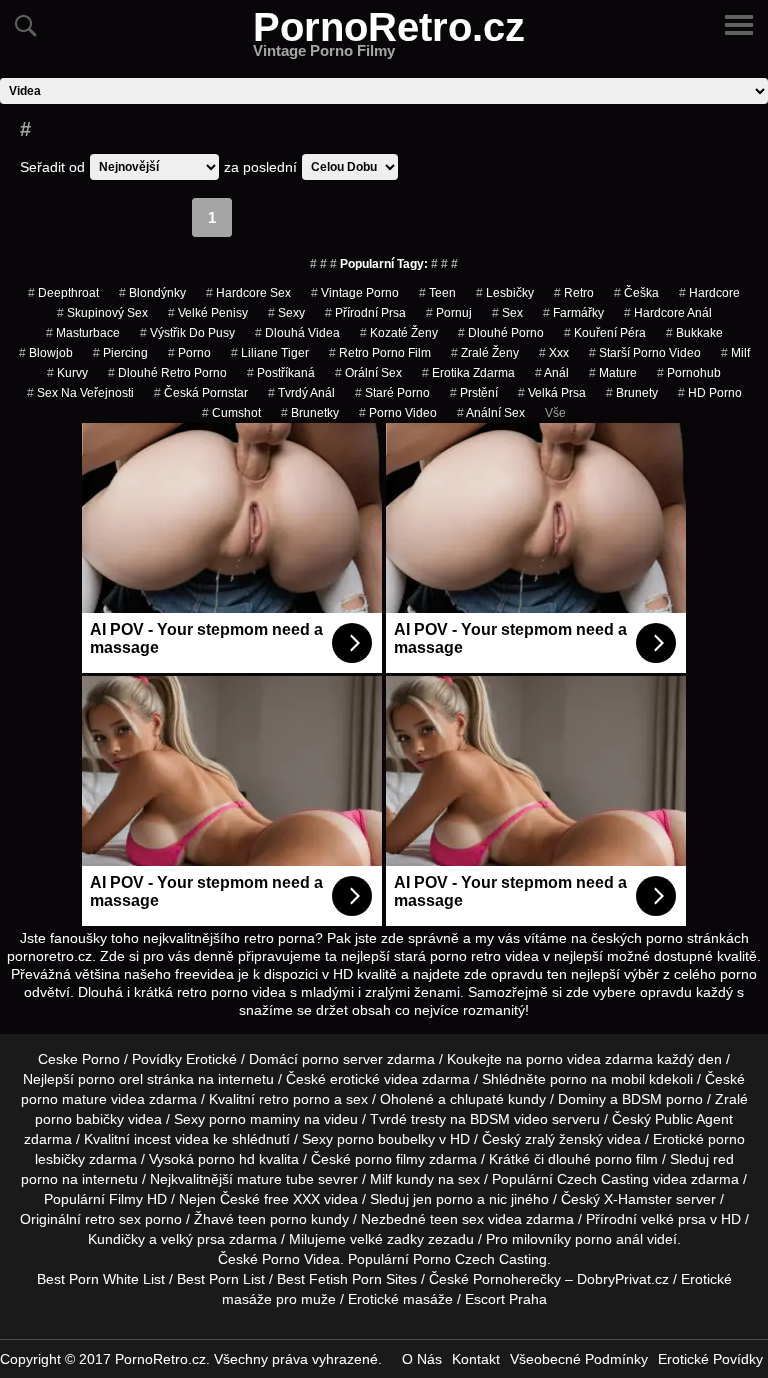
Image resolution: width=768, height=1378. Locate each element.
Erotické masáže (400, 1299)
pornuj (449, 313)
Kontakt (476, 1359)
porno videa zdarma (589, 1059)
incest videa (171, 1139)
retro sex (113, 1219)
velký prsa (193, 1239)
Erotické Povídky (710, 1359)
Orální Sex (368, 373)
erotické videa (374, 1079)
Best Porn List (221, 1279)
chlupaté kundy (498, 1099)
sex (507, 313)
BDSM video (509, 1119)
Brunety (632, 393)
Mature (613, 373)
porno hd (226, 1159)
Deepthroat (63, 293)
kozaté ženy (399, 333)
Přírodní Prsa (365, 313)
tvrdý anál (301, 393)
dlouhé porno (501, 333)
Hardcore (709, 293)
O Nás (422, 1359)
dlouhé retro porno (167, 373)
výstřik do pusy (187, 333)
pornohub (689, 373)
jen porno (443, 1199)
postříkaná (281, 373)
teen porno (272, 1219)
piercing (120, 353)
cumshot (231, 413)
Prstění (474, 393)
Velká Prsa (552, 393)
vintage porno (355, 293)
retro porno (294, 1099)
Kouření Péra (605, 333)
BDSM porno (662, 1099)
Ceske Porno (79, 1059)
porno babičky (79, 1119)
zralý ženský (564, 1139)
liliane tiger (270, 353)
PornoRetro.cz (389, 39)
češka (636, 293)
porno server (342, 1059)
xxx (554, 353)
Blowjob (46, 353)
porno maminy (254, 1119)
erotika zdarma (468, 373)
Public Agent (694, 1119)
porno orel (110, 1079)
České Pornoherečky (495, 1279)
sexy (286, 313)
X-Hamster (638, 1199)
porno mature (64, 1099)
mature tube (275, 1179)
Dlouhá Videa (297, 333)
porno (189, 353)
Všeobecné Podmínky (579, 1359)
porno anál (609, 1239)
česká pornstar (201, 393)
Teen (437, 293)
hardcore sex (248, 293)
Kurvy (67, 373)
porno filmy (390, 1159)
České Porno (259, 1259)
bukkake (694, 333)
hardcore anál (668, 313)
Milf (735, 353)
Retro (574, 293)
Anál (552, 373)
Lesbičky (505, 293)
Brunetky (310, 413)
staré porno (392, 393)
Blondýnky (152, 293)
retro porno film (380, 353)
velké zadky (387, 1239)
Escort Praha (506, 1299)
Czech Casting (603, 1179)
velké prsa (673, 1219)
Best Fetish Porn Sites (347, 1279)
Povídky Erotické (184, 1059)
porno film (626, 1159)
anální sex (491, 413)
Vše (555, 413)
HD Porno (710, 393)
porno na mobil (597, 1079)
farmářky (573, 313)
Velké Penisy (208, 313)
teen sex (457, 1219)
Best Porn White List (101, 1279)
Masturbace (83, 333)
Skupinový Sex (102, 313)
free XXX (292, 1199)
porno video (398, 413)
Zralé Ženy (485, 353)
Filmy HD (138, 1199)
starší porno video (645, 353)
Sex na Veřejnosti (80, 393)
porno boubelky (386, 1139)
